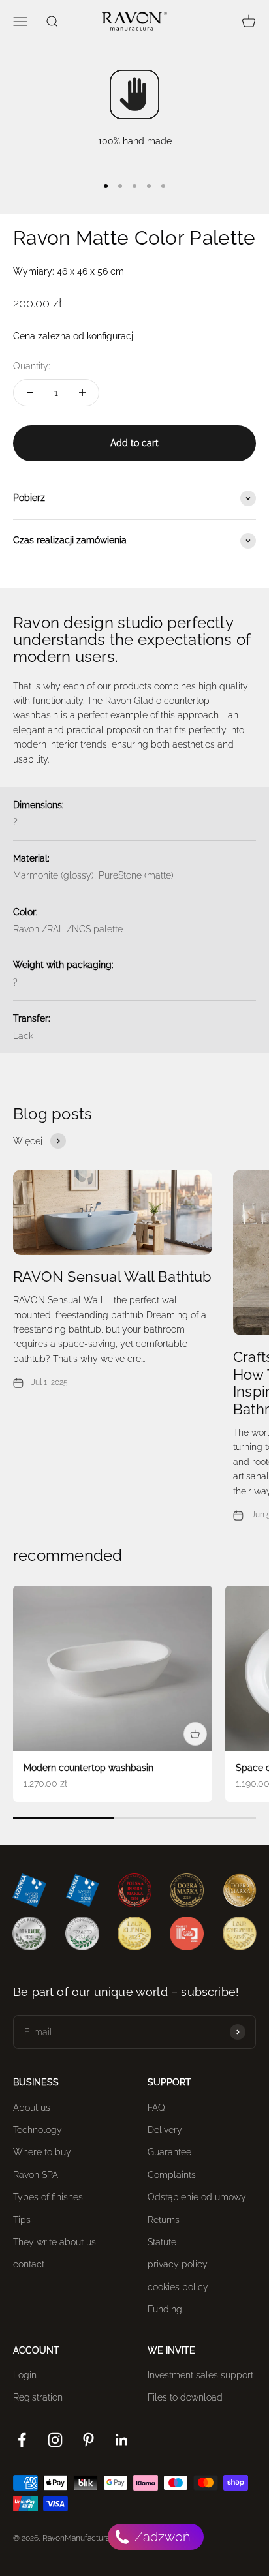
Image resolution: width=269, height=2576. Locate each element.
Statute (162, 2242)
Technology (38, 2130)
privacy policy (178, 2264)
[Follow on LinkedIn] (122, 2440)
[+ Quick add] (195, 1734)
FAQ (156, 2108)
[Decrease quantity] (30, 393)
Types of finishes (48, 2197)
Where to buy (42, 2152)
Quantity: (31, 366)
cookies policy (178, 2287)
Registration (38, 2397)
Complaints (172, 2175)
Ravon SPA (36, 2175)
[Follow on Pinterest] (88, 2440)
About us (32, 2108)
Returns (164, 2220)
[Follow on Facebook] (22, 2440)
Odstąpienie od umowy (197, 2197)
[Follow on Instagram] (55, 2440)
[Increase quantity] (82, 393)
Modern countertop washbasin (88, 1768)
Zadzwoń (161, 2537)
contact (29, 2264)
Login (25, 2375)
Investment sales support (200, 2375)
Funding (165, 2309)
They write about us (55, 2242)
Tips (22, 2220)
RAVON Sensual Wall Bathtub (113, 1277)
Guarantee (169, 2152)
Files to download (185, 2397)
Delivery (165, 2130)
